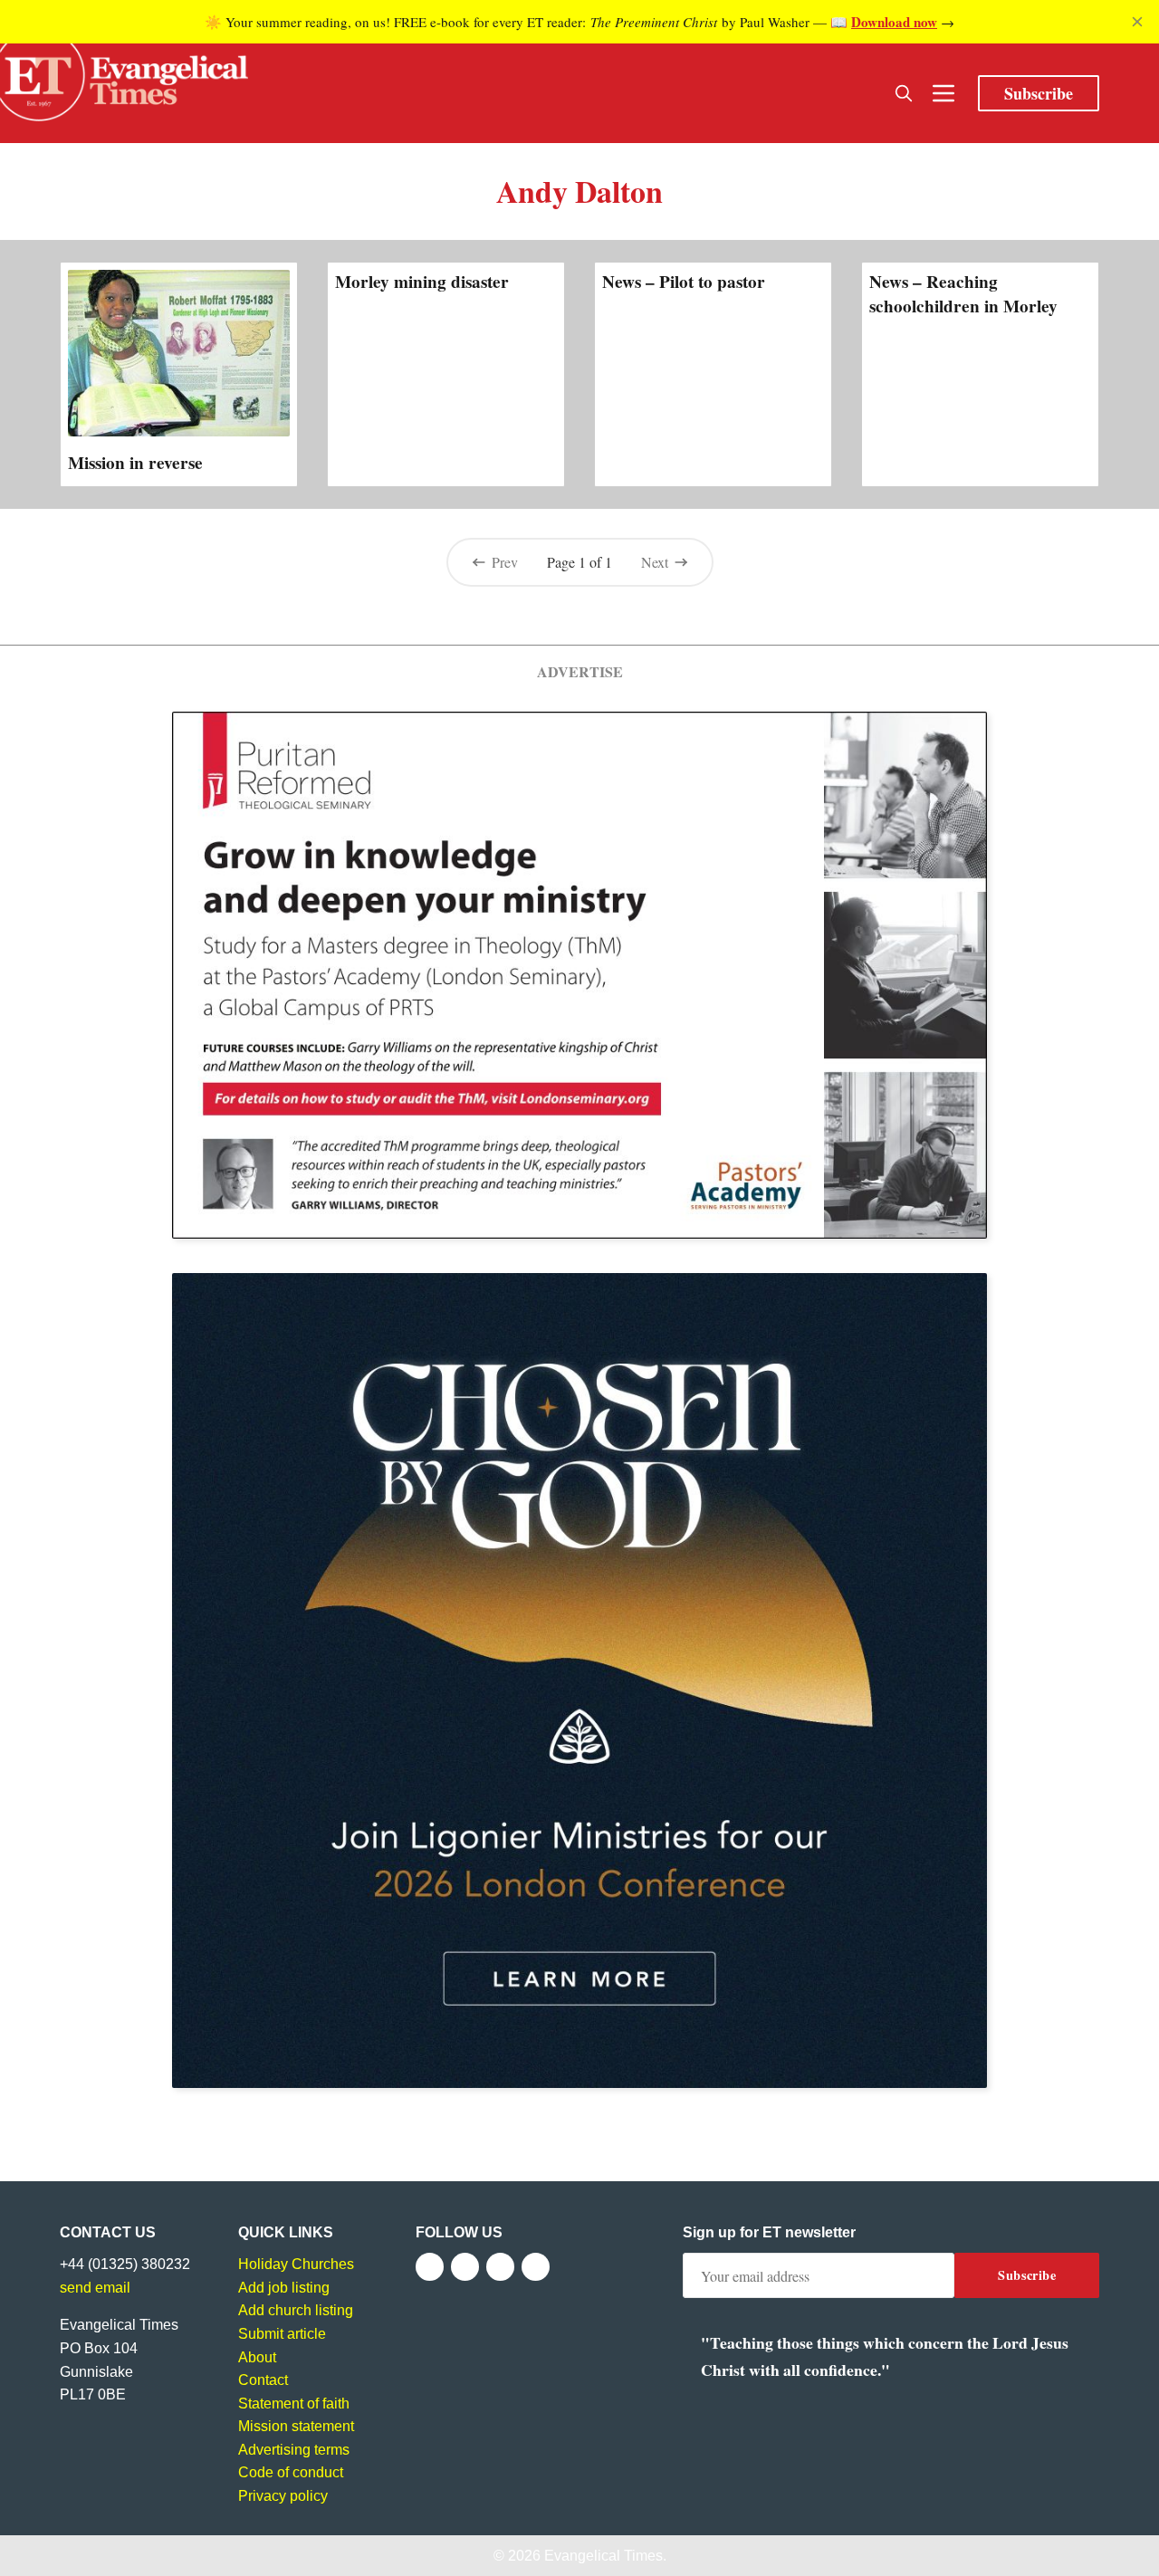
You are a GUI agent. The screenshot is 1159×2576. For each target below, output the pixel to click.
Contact (263, 2380)
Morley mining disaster (422, 282)
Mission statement (296, 2426)
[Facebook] (430, 2267)
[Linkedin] (536, 2267)
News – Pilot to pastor (684, 282)
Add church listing (296, 2310)
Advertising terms (294, 2450)
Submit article (282, 2334)
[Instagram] (500, 2267)
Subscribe (1039, 93)
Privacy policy (283, 2496)
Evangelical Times (603, 2556)
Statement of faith (294, 2404)
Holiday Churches (296, 2264)
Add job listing (284, 2288)
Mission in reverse (135, 463)
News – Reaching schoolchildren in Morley (963, 293)
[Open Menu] (943, 93)
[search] (904, 93)
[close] (1137, 22)
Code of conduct (291, 2472)
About (257, 2357)
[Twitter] (465, 2267)
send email (95, 2288)
